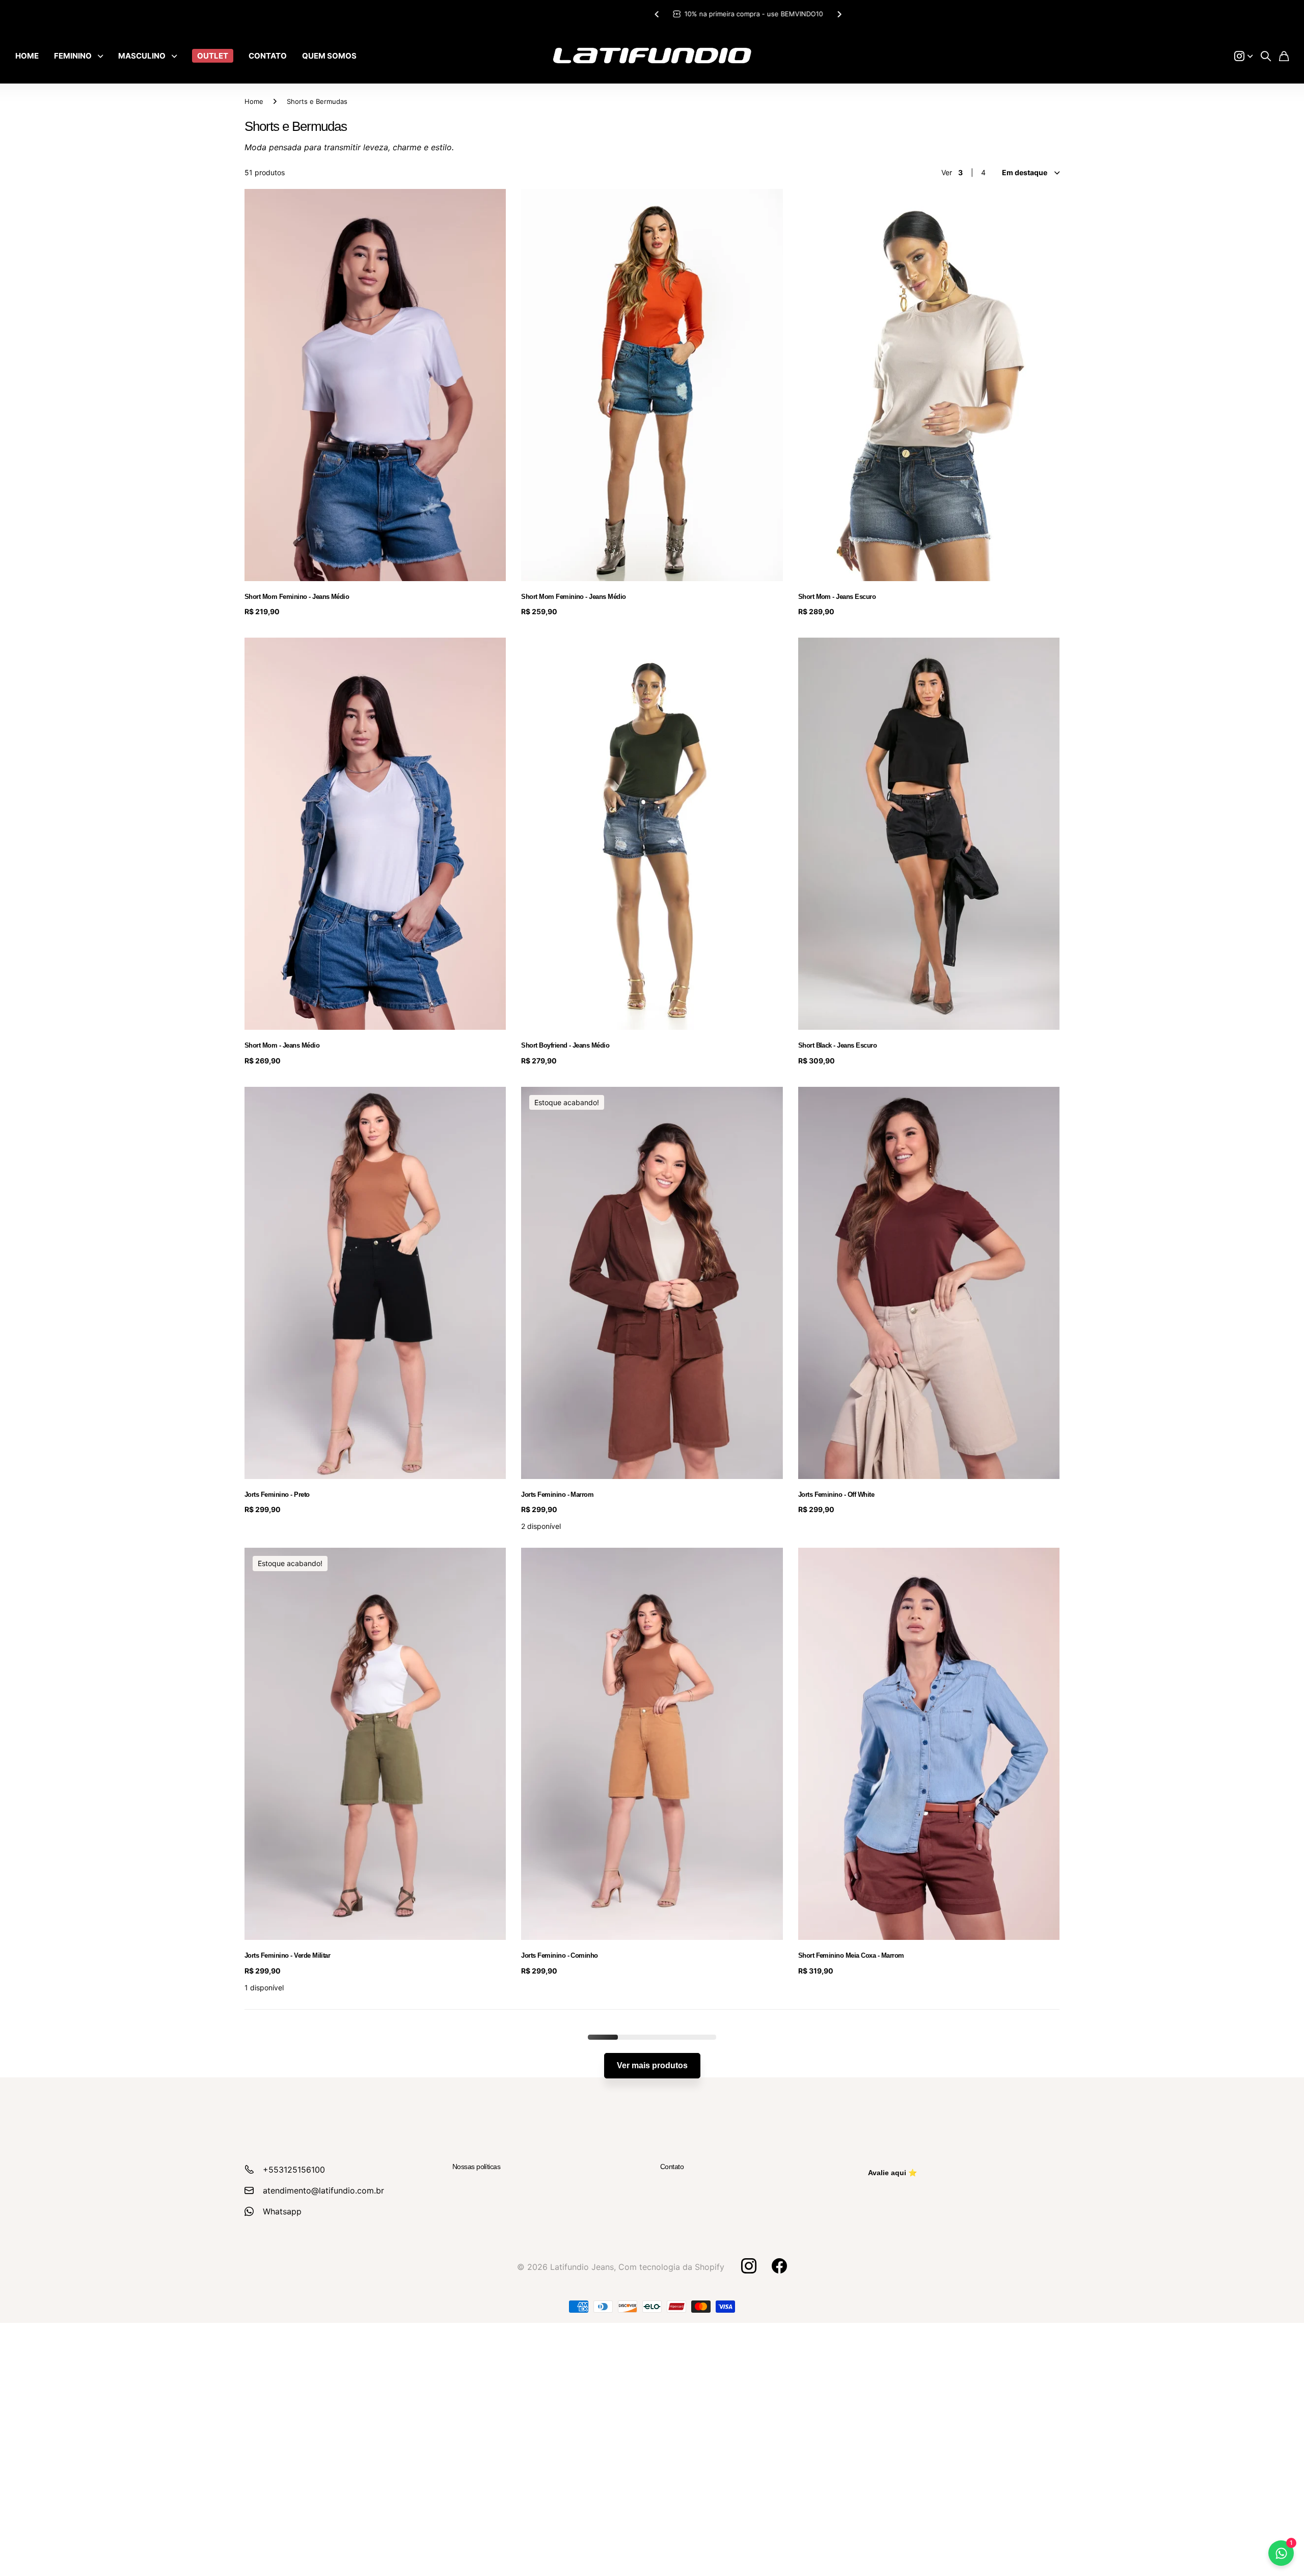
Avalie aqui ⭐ (892, 2173)
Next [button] (743, 14)
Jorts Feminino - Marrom (557, 1495)
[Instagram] (748, 2266)
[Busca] (1266, 56)
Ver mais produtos (652, 2065)
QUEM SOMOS (329, 56)
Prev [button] (561, 14)
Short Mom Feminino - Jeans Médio (297, 597)
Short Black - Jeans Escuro (837, 1045)
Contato (672, 2167)
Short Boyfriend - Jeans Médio (565, 1045)
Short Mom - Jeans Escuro (837, 597)
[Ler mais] (1243, 56)
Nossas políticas (476, 2167)
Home (254, 101)
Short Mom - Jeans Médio (282, 1045)
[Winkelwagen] (1284, 56)
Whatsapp (282, 2211)
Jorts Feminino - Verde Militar (287, 1955)
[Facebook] (779, 2266)
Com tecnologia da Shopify (671, 2267)
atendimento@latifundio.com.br (323, 2190)
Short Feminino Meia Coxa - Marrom (851, 1955)
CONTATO (268, 56)
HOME (27, 56)
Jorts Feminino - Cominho (560, 1955)
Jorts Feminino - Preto (277, 1495)
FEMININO (73, 56)
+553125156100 (294, 2170)
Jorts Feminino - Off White (836, 1495)
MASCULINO (142, 56)
